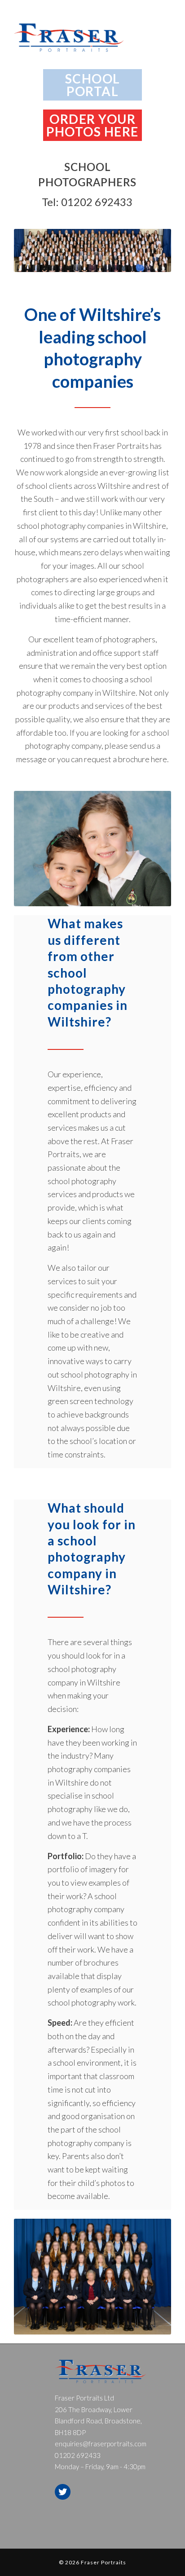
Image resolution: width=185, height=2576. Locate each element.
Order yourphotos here (92, 125)
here (159, 759)
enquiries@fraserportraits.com (101, 2444)
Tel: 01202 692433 (87, 202)
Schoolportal (93, 85)
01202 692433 (78, 2455)
